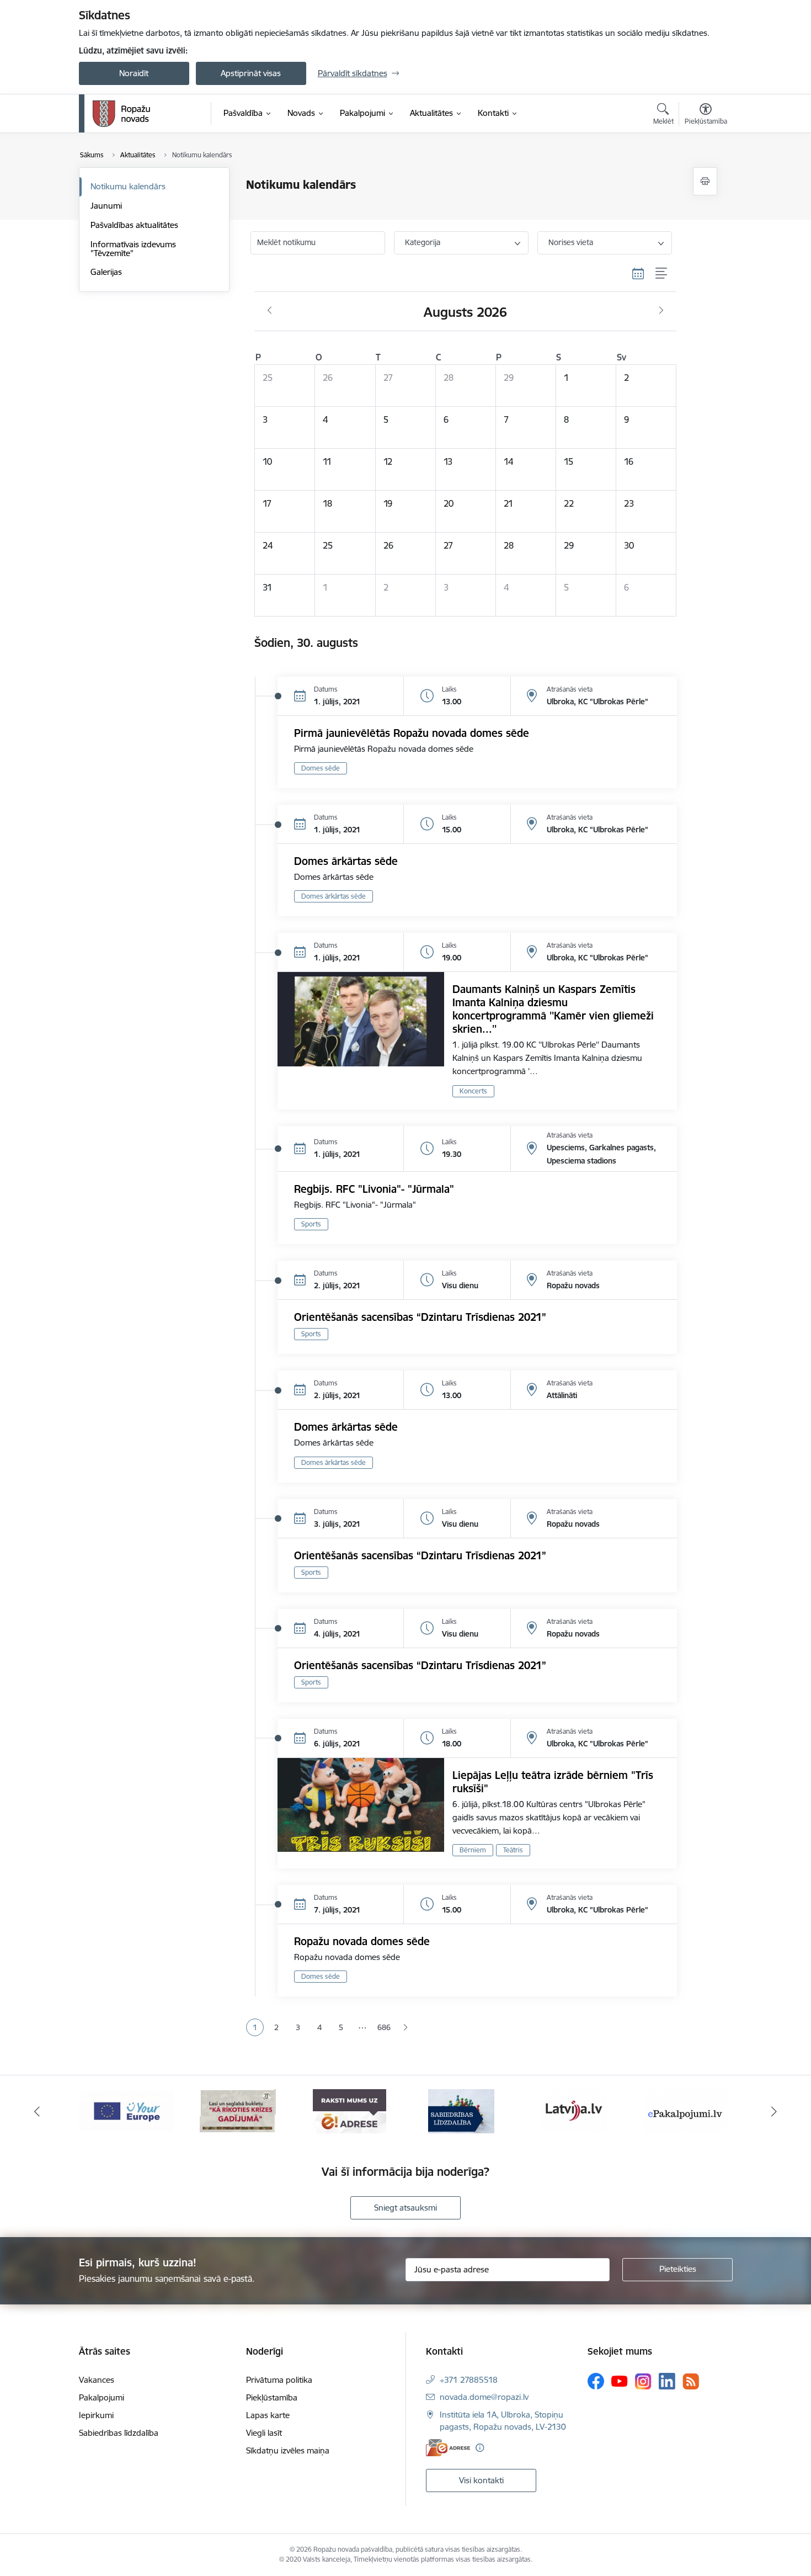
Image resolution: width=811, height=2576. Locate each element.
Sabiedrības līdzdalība (119, 2433)
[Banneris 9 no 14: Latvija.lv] (573, 2110)
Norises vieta (571, 242)
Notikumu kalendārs (128, 186)
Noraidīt (134, 73)
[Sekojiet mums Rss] (691, 2381)
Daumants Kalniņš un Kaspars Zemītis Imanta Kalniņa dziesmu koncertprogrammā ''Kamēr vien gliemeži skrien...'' (553, 1009)
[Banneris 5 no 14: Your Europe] (126, 2110)
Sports (311, 1224)
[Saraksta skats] (662, 274)
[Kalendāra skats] (638, 274)
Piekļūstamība (272, 2397)
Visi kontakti (481, 2480)
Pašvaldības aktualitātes (134, 225)
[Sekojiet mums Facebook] (596, 2381)
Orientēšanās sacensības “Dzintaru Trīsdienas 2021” (420, 1317)
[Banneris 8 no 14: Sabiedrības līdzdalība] (461, 2110)
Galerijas (106, 272)
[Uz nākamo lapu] (405, 2028)
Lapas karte (268, 2415)
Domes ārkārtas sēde (346, 861)
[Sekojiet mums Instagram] (643, 2381)
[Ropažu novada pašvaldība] (121, 114)
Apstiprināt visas (251, 73)
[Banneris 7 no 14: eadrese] (350, 2110)
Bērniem (473, 1850)
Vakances (97, 2380)
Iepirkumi (96, 2415)
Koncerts (473, 1091)
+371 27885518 (469, 2380)
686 (384, 2027)
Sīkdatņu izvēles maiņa (288, 2450)
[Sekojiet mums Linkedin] (667, 2381)
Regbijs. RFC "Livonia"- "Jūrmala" (374, 1189)
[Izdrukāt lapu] (705, 181)
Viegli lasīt (264, 2433)
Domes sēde (321, 768)
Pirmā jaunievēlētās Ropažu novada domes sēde (412, 733)
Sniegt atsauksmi (405, 2208)
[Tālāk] (775, 2111)
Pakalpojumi (102, 2397)
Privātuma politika (279, 2380)
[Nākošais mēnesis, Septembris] (661, 311)
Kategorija (423, 242)
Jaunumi (106, 206)
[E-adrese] (448, 2448)
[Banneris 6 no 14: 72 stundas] (238, 2110)
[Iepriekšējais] (37, 2111)
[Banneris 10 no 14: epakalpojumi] (685, 2110)
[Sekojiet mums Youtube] (620, 2381)
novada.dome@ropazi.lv (484, 2397)
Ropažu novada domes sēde (362, 1941)
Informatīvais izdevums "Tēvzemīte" (133, 249)
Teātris (513, 1850)
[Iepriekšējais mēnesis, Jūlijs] (270, 311)
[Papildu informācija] (480, 2448)
